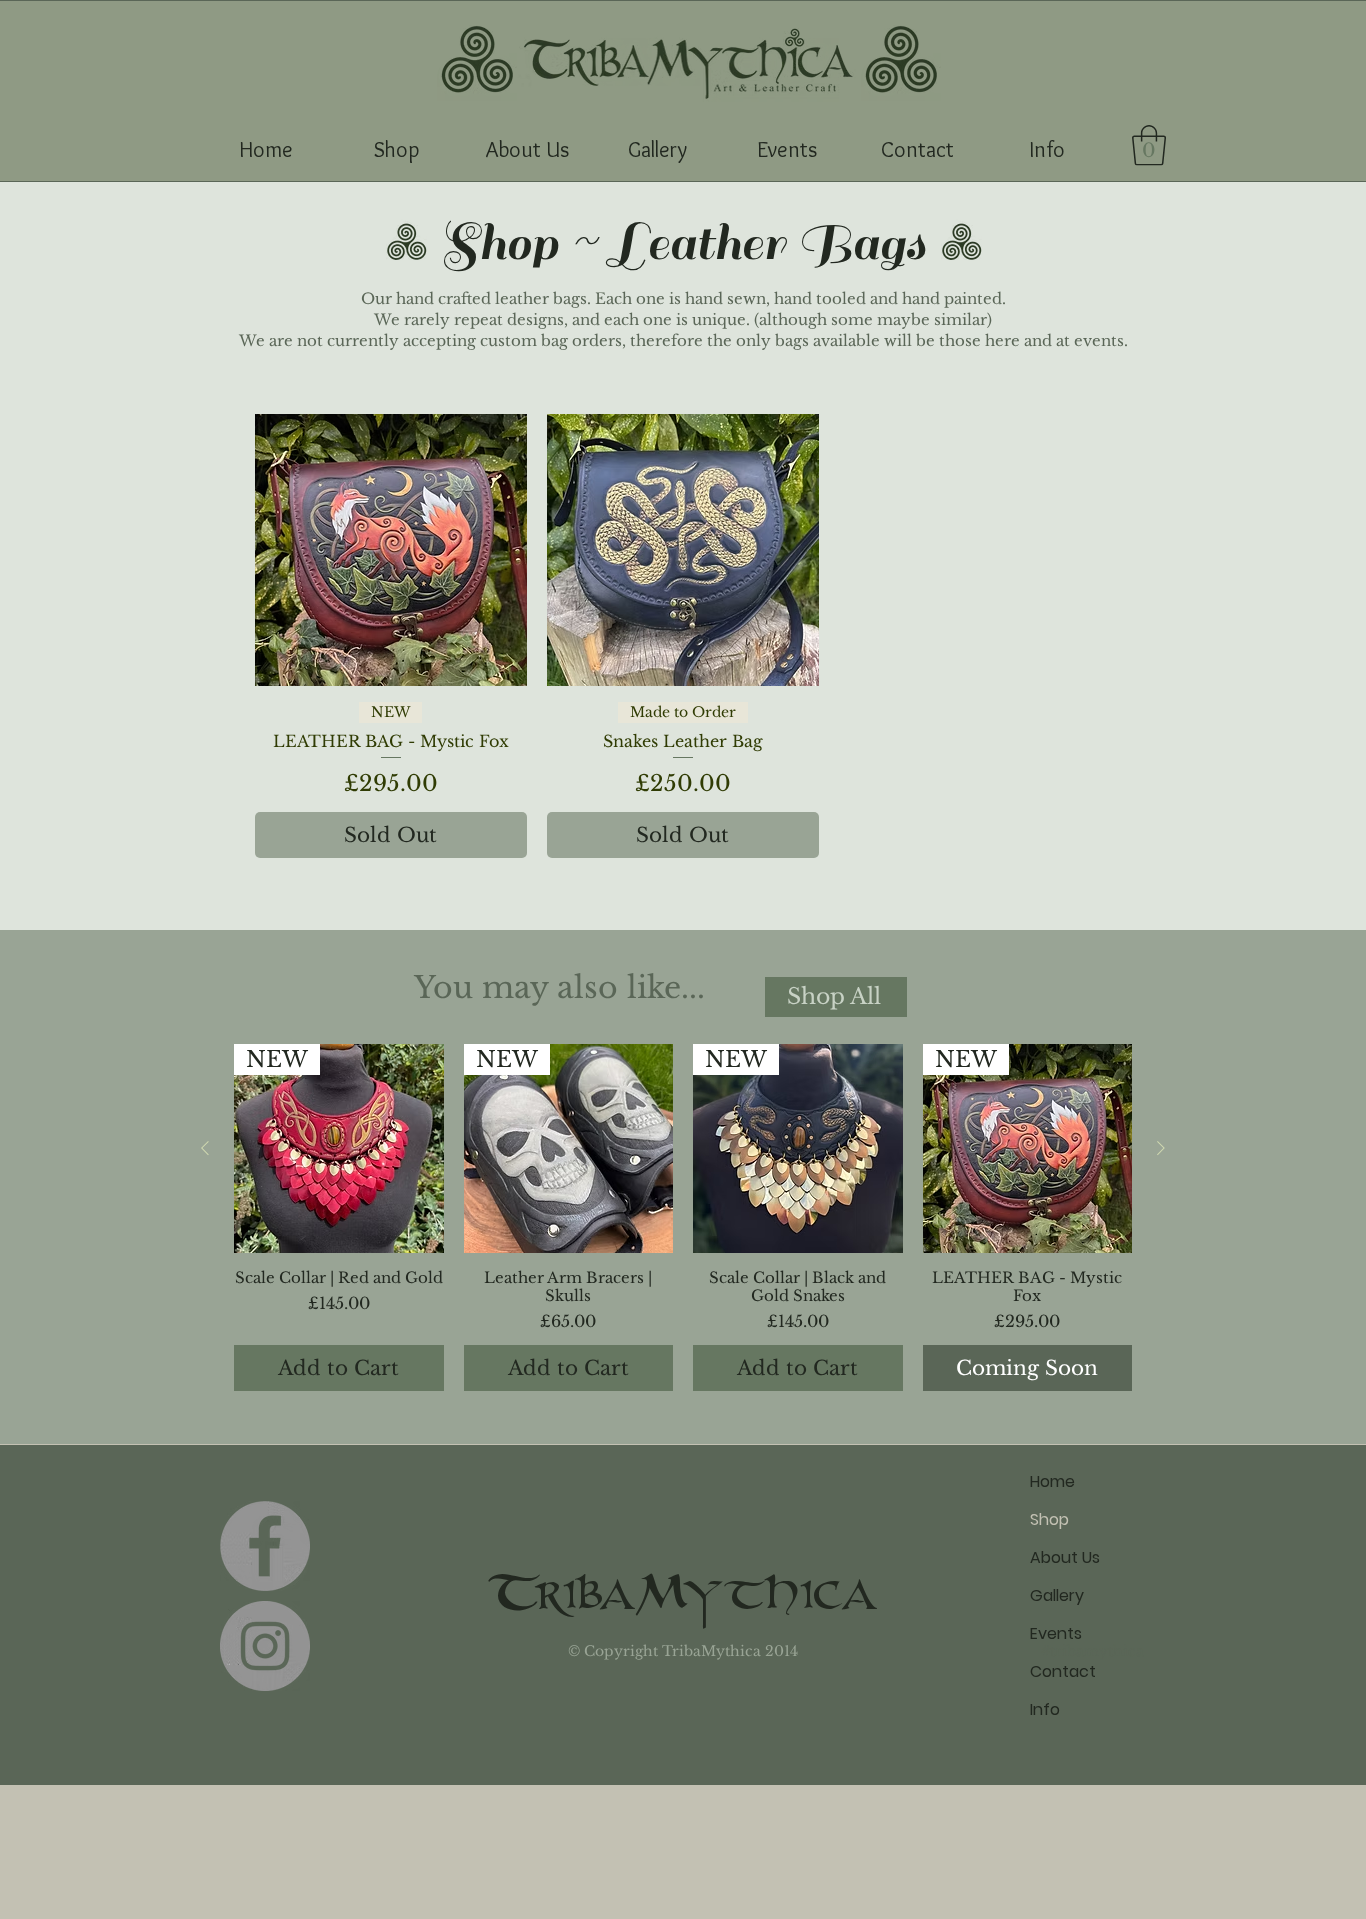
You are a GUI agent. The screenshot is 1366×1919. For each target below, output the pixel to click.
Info (1045, 1709)
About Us (1065, 1557)
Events (1056, 1633)
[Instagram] (265, 1646)
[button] (396, 150)
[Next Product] (1161, 1148)
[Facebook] (265, 1546)
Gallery (1057, 1595)
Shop (1049, 1519)
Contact (1063, 1671)
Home (1052, 1481)
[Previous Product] (205, 1148)
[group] (683, 1218)
